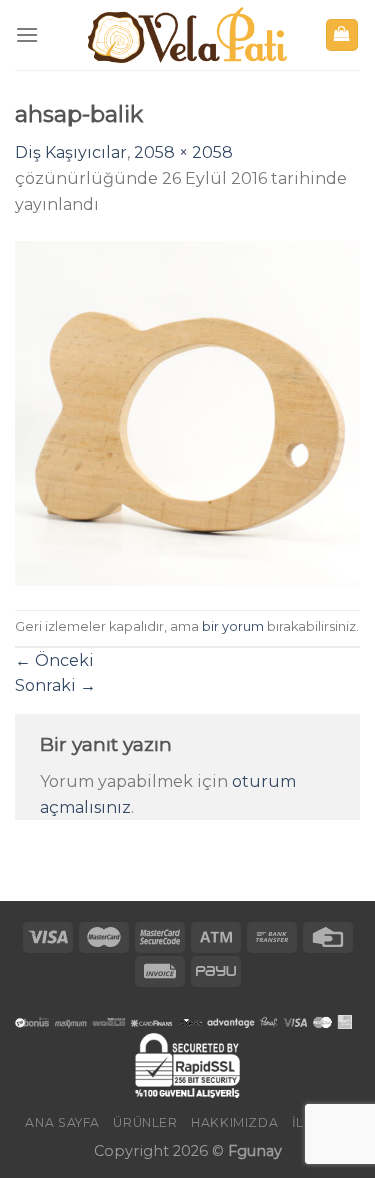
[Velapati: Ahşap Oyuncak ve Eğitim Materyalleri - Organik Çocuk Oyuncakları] (188, 35)
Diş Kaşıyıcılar (71, 152)
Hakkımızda (234, 1122)
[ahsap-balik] (187, 412)
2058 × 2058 (183, 152)
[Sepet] (342, 35)
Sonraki (55, 685)
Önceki (54, 660)
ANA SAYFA (62, 1122)
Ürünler (145, 1122)
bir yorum (233, 626)
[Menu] (27, 34)
